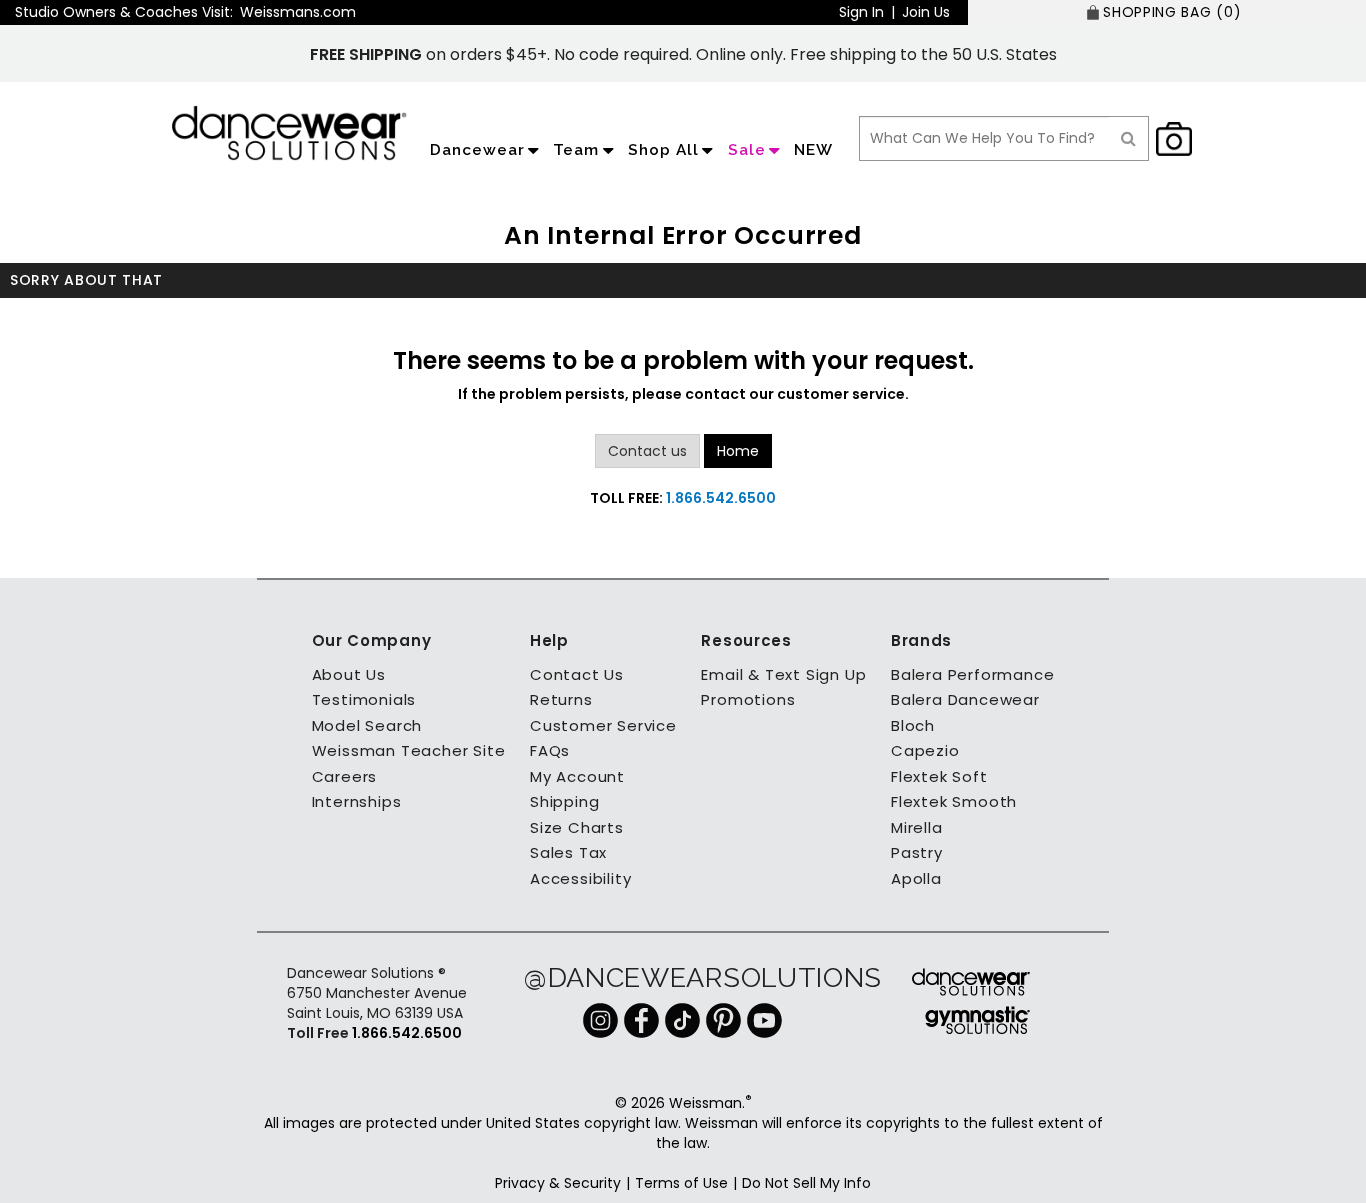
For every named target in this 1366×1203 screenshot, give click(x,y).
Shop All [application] (663, 150)
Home (738, 451)
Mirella (917, 827)
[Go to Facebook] (641, 1019)
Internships (357, 801)
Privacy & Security (558, 1183)
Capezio (925, 750)
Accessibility (580, 878)
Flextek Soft (939, 776)
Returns (561, 699)
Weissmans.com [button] (298, 12)
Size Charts (577, 827)
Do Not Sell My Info (806, 1183)
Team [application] (576, 150)
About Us (349, 674)
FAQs (550, 750)
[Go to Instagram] (600, 1019)
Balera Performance (972, 674)
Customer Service (603, 725)
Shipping (564, 801)
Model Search (367, 725)
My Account (577, 776)
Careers (345, 776)
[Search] (1129, 138)
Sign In (861, 12)
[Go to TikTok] (682, 1019)
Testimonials (364, 699)
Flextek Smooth (954, 801)
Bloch (913, 725)
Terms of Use (681, 1183)
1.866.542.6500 (721, 498)
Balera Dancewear (965, 699)
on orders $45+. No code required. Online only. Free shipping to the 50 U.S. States (683, 54)
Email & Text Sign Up (783, 674)
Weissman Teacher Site (409, 750)
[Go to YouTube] (764, 1019)
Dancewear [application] (477, 150)
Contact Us (577, 674)
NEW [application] (813, 150)
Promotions (748, 699)
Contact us (647, 451)
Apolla (916, 878)
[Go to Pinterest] (723, 1019)
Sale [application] (747, 150)
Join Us (926, 12)
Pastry (917, 852)
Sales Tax (568, 852)
